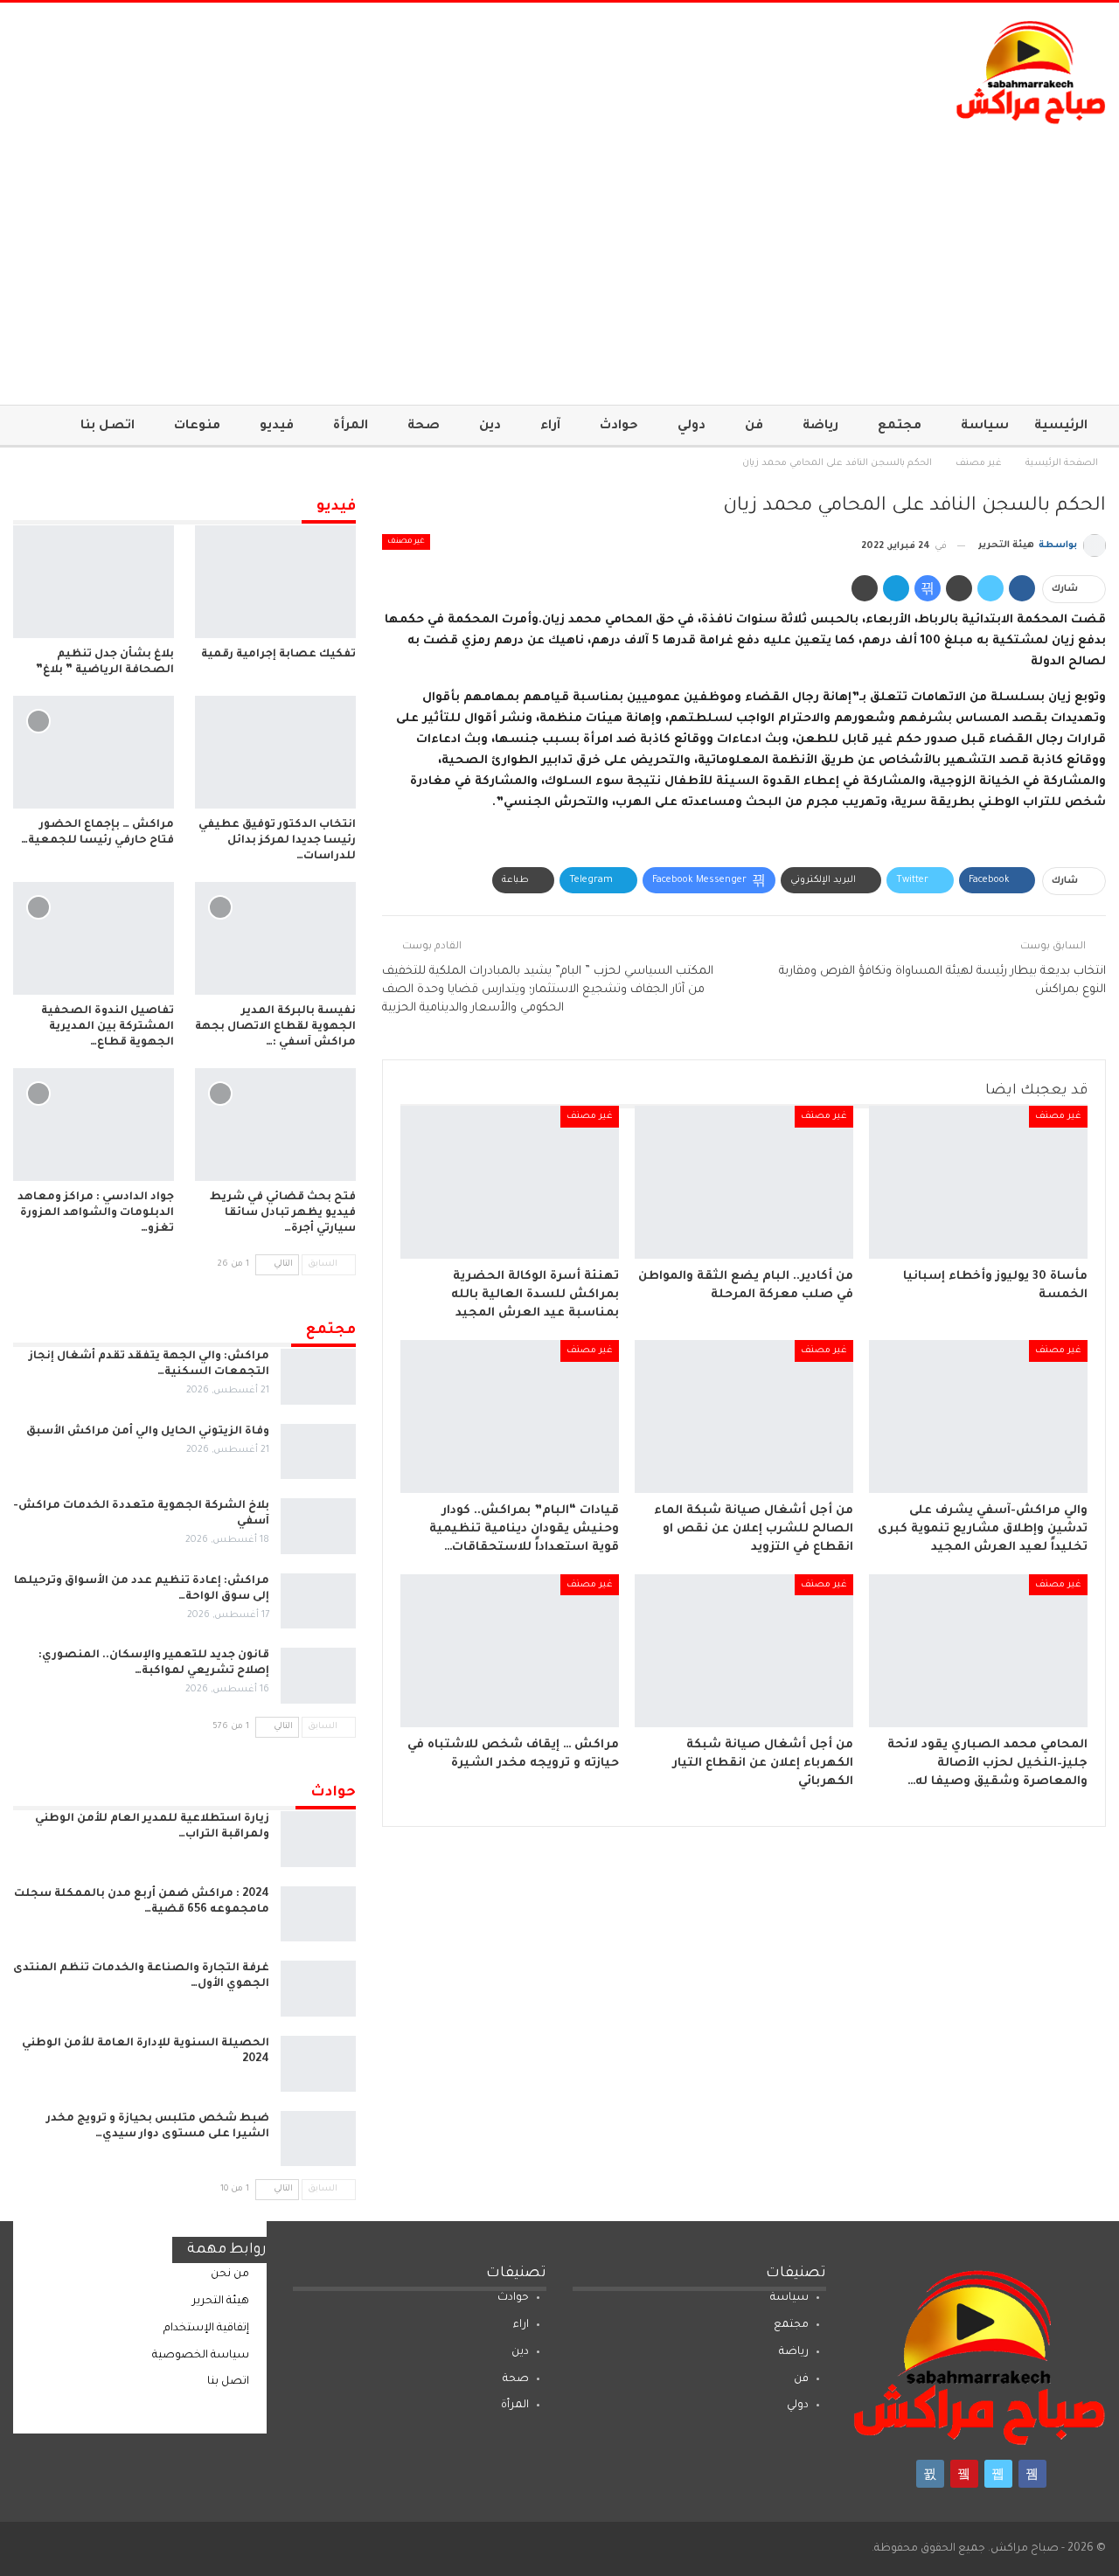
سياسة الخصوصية (201, 2356)
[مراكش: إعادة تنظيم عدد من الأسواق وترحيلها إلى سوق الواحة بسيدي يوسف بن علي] (318, 1601)
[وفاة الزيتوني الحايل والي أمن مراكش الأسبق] (318, 1452)
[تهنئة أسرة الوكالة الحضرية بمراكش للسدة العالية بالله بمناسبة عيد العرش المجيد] (510, 1182)
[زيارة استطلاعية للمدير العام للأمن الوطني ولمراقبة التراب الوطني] (318, 1839)
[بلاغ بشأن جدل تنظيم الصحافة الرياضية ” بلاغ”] (94, 582)
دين (490, 427)
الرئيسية (1061, 427)
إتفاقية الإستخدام (206, 2329)
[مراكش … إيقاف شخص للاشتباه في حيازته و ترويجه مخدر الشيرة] (510, 1651)
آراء (550, 427)
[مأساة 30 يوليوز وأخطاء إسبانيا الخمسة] (978, 1182)
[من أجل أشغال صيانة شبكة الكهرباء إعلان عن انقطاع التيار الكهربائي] (744, 1651)
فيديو (277, 427)
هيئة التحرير (221, 2302)
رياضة (820, 427)
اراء (521, 2325)
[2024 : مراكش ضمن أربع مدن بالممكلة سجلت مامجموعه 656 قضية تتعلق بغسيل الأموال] (318, 1914)
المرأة (351, 427)
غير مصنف (406, 542)
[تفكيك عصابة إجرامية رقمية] (275, 582)
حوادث (619, 427)
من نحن (230, 2274)
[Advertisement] (559, 256)
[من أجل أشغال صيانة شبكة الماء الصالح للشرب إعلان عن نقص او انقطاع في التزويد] (744, 1416)
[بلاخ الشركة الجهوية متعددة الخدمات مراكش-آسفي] (318, 1526)
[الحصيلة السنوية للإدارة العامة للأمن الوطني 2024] (318, 2064)
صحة (424, 427)
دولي (692, 427)
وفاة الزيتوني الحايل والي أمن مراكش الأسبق (148, 1432)
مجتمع (900, 427)
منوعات (197, 427)
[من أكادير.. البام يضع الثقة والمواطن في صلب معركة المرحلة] (744, 1182)
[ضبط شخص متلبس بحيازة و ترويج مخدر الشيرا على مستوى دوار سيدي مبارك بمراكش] (318, 2139)
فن (754, 427)
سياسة (985, 427)
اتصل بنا (108, 427)
